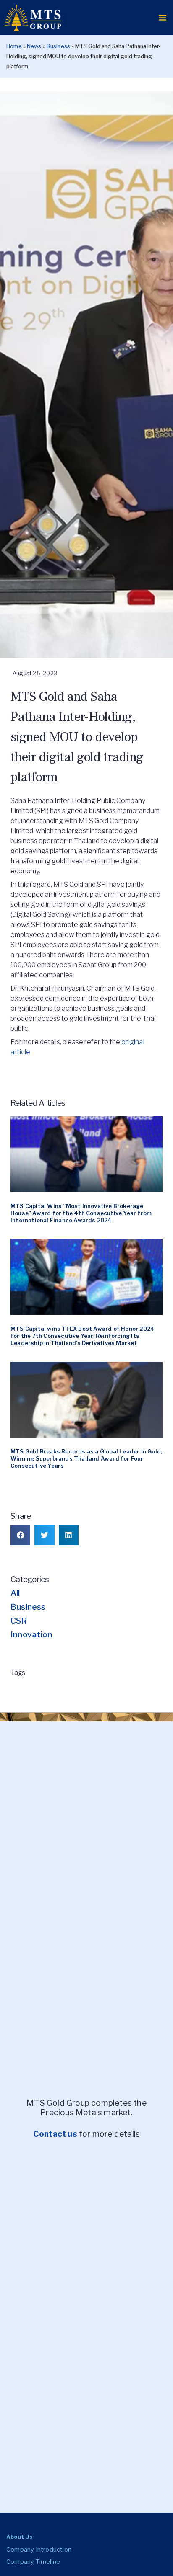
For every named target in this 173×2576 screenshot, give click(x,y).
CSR (19, 1621)
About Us (20, 2537)
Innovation (31, 1634)
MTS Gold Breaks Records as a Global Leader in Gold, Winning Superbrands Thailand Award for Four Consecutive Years (86, 1459)
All (15, 1593)
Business (59, 46)
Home (14, 46)
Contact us (55, 2134)
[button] (163, 18)
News (34, 46)
